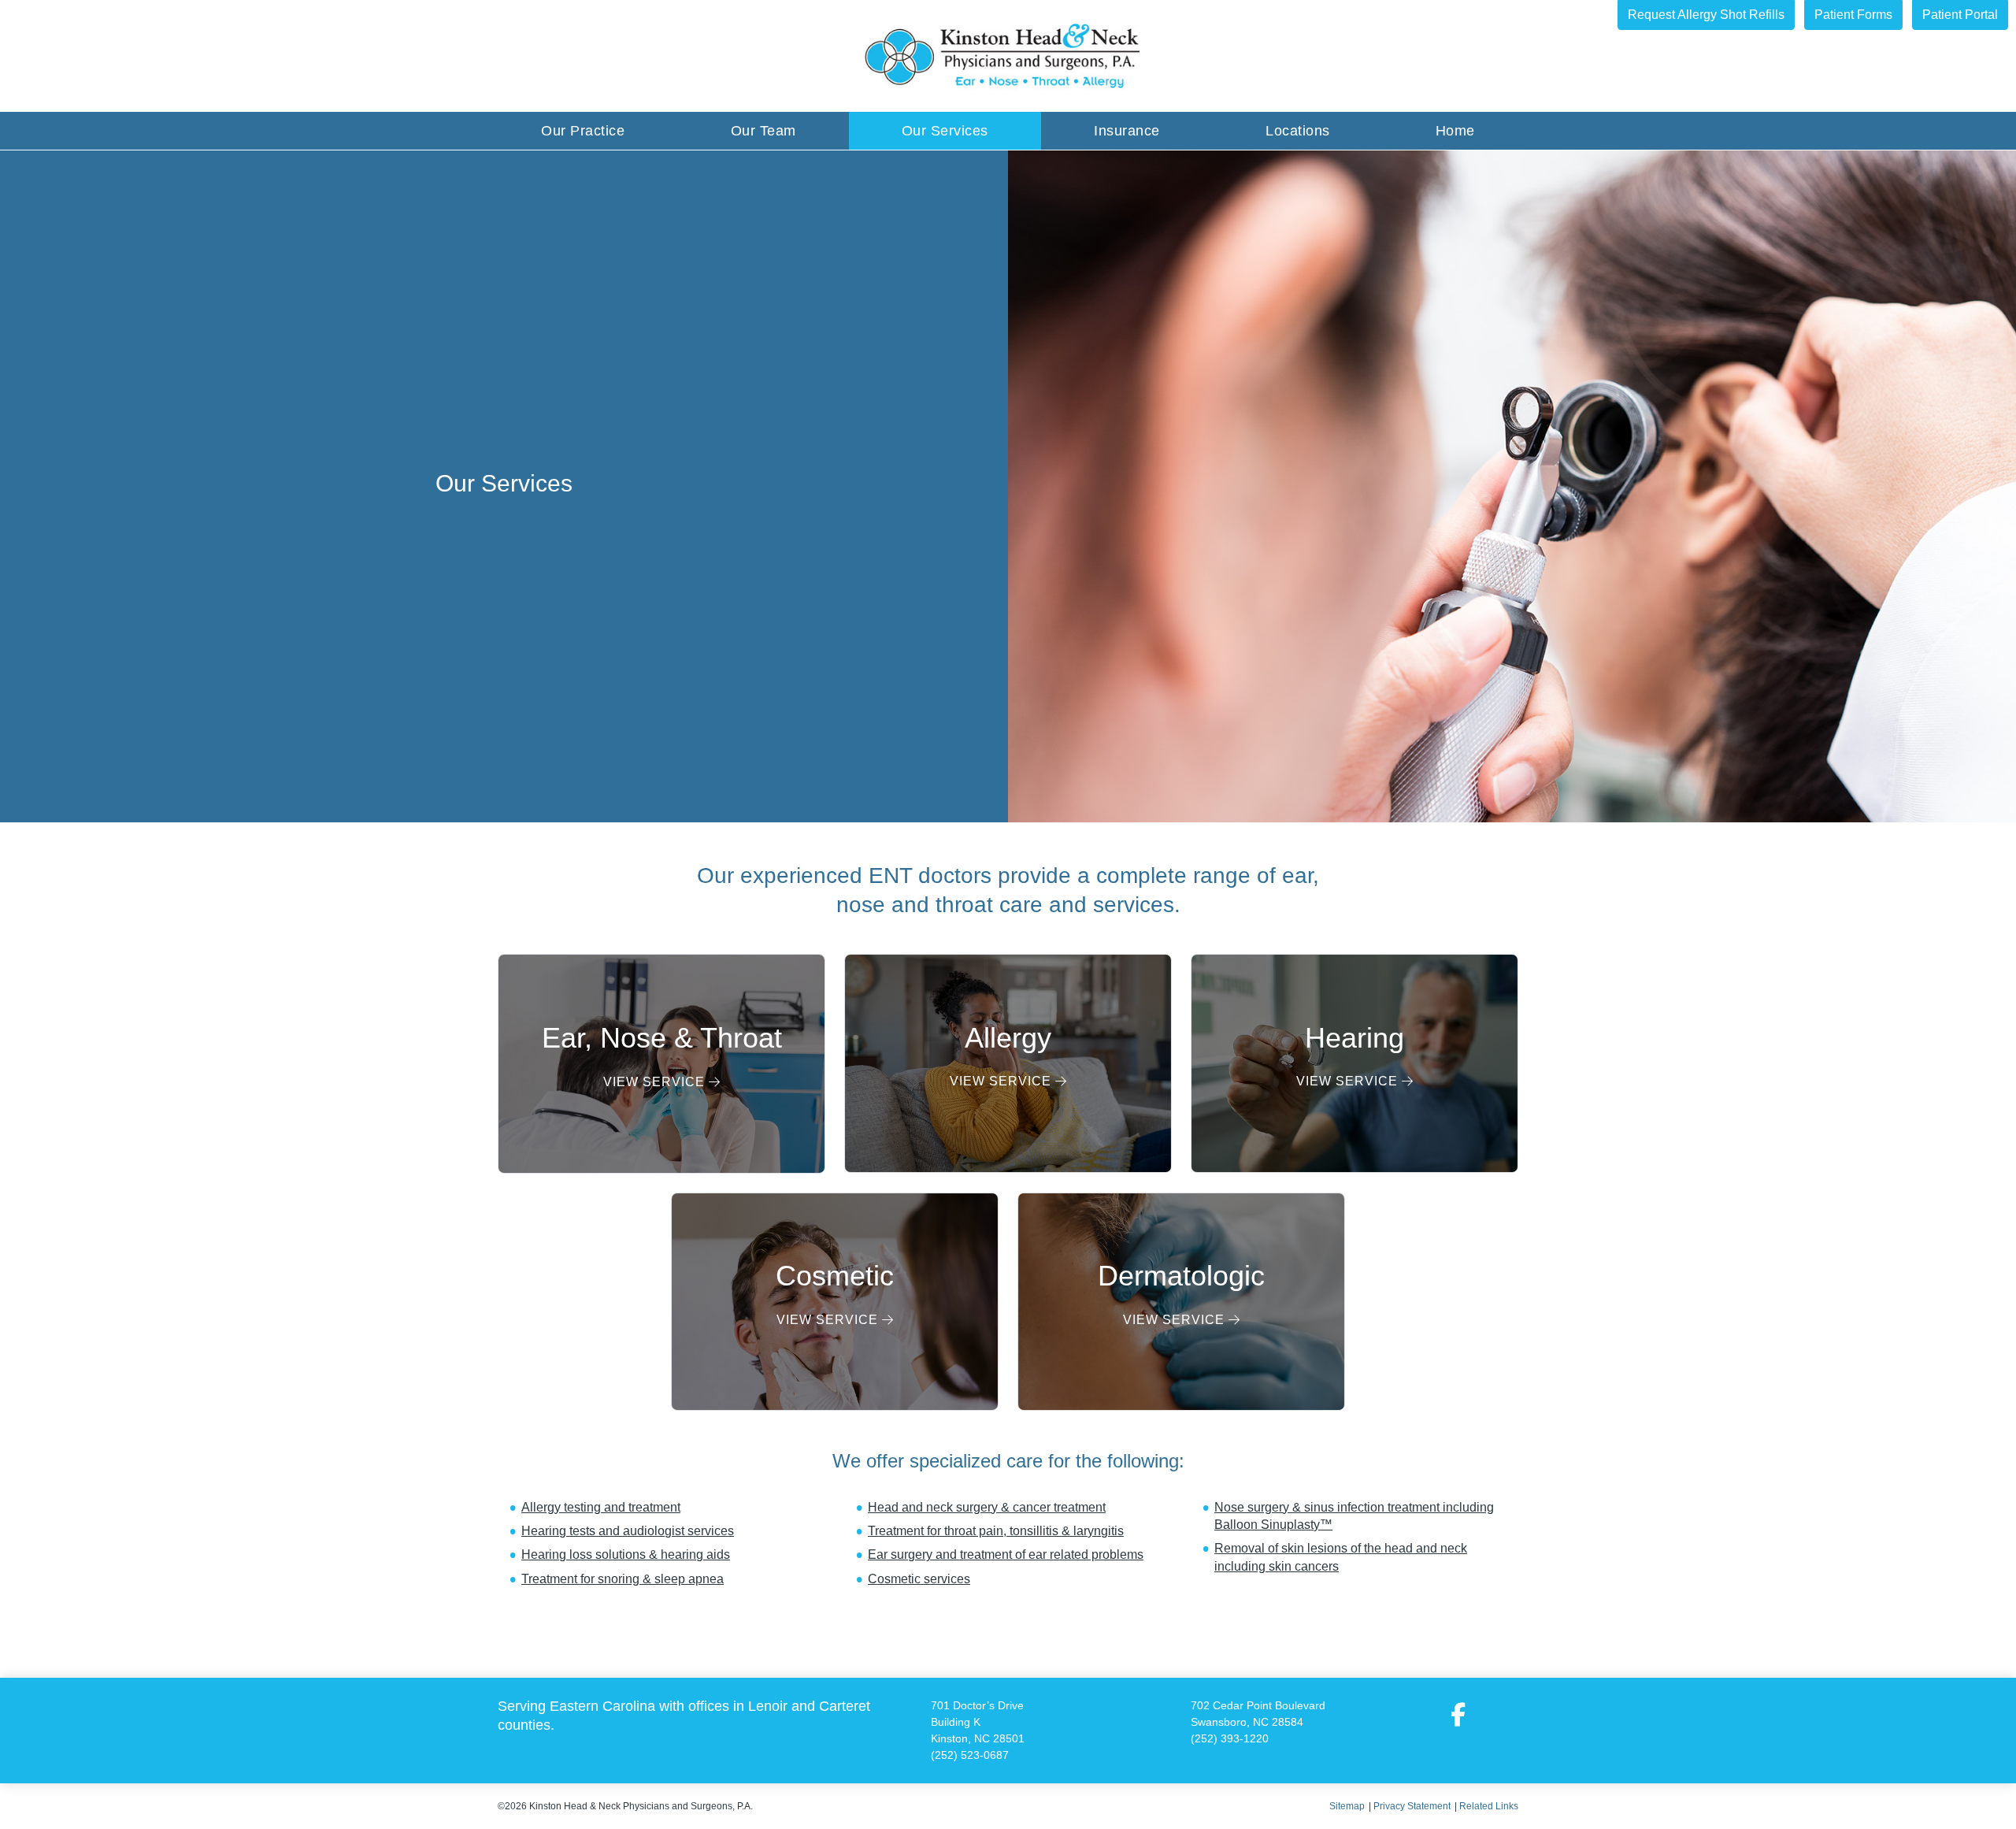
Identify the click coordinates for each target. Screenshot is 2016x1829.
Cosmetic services (919, 1579)
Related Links (1489, 1806)
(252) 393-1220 (1230, 1738)
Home (1455, 131)
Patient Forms (1853, 15)
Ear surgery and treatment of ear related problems (1006, 1554)
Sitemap (1347, 1806)
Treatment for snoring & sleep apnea (623, 1579)
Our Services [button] (945, 131)
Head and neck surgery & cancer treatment (987, 1507)
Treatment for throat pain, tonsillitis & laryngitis (996, 1531)
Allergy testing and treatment (601, 1507)
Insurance (1127, 131)
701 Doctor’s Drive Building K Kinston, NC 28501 (978, 1722)
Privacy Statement (1412, 1806)
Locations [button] (1298, 131)
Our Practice (583, 131)
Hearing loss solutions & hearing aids (626, 1554)
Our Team (763, 131)
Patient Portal (1960, 15)
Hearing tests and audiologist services (628, 1531)
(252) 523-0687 (970, 1755)
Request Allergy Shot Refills (1706, 15)
